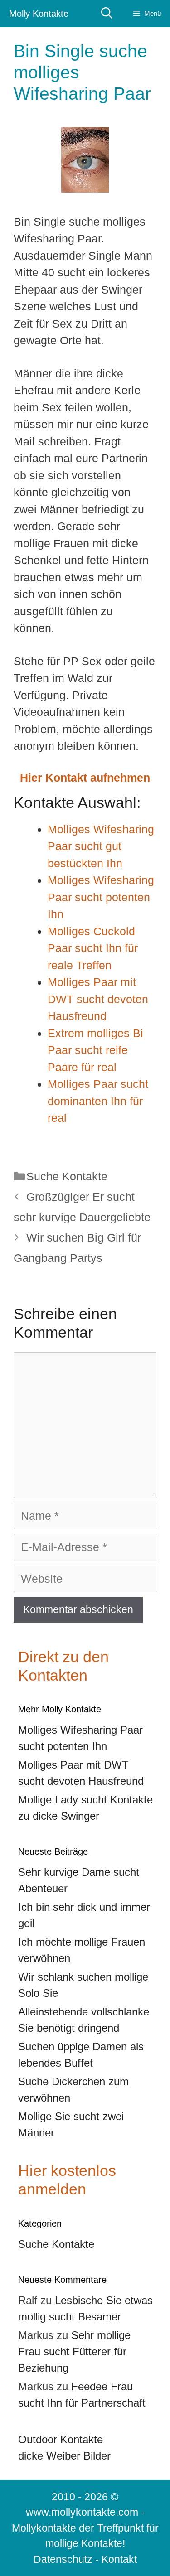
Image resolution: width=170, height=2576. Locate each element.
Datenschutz (63, 2559)
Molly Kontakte (39, 14)
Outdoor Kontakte (61, 2439)
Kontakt (119, 2559)
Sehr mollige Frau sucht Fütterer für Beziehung (74, 2351)
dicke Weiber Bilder (64, 2456)
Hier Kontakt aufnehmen (85, 778)
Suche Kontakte (67, 1176)
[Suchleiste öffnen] (107, 13)
